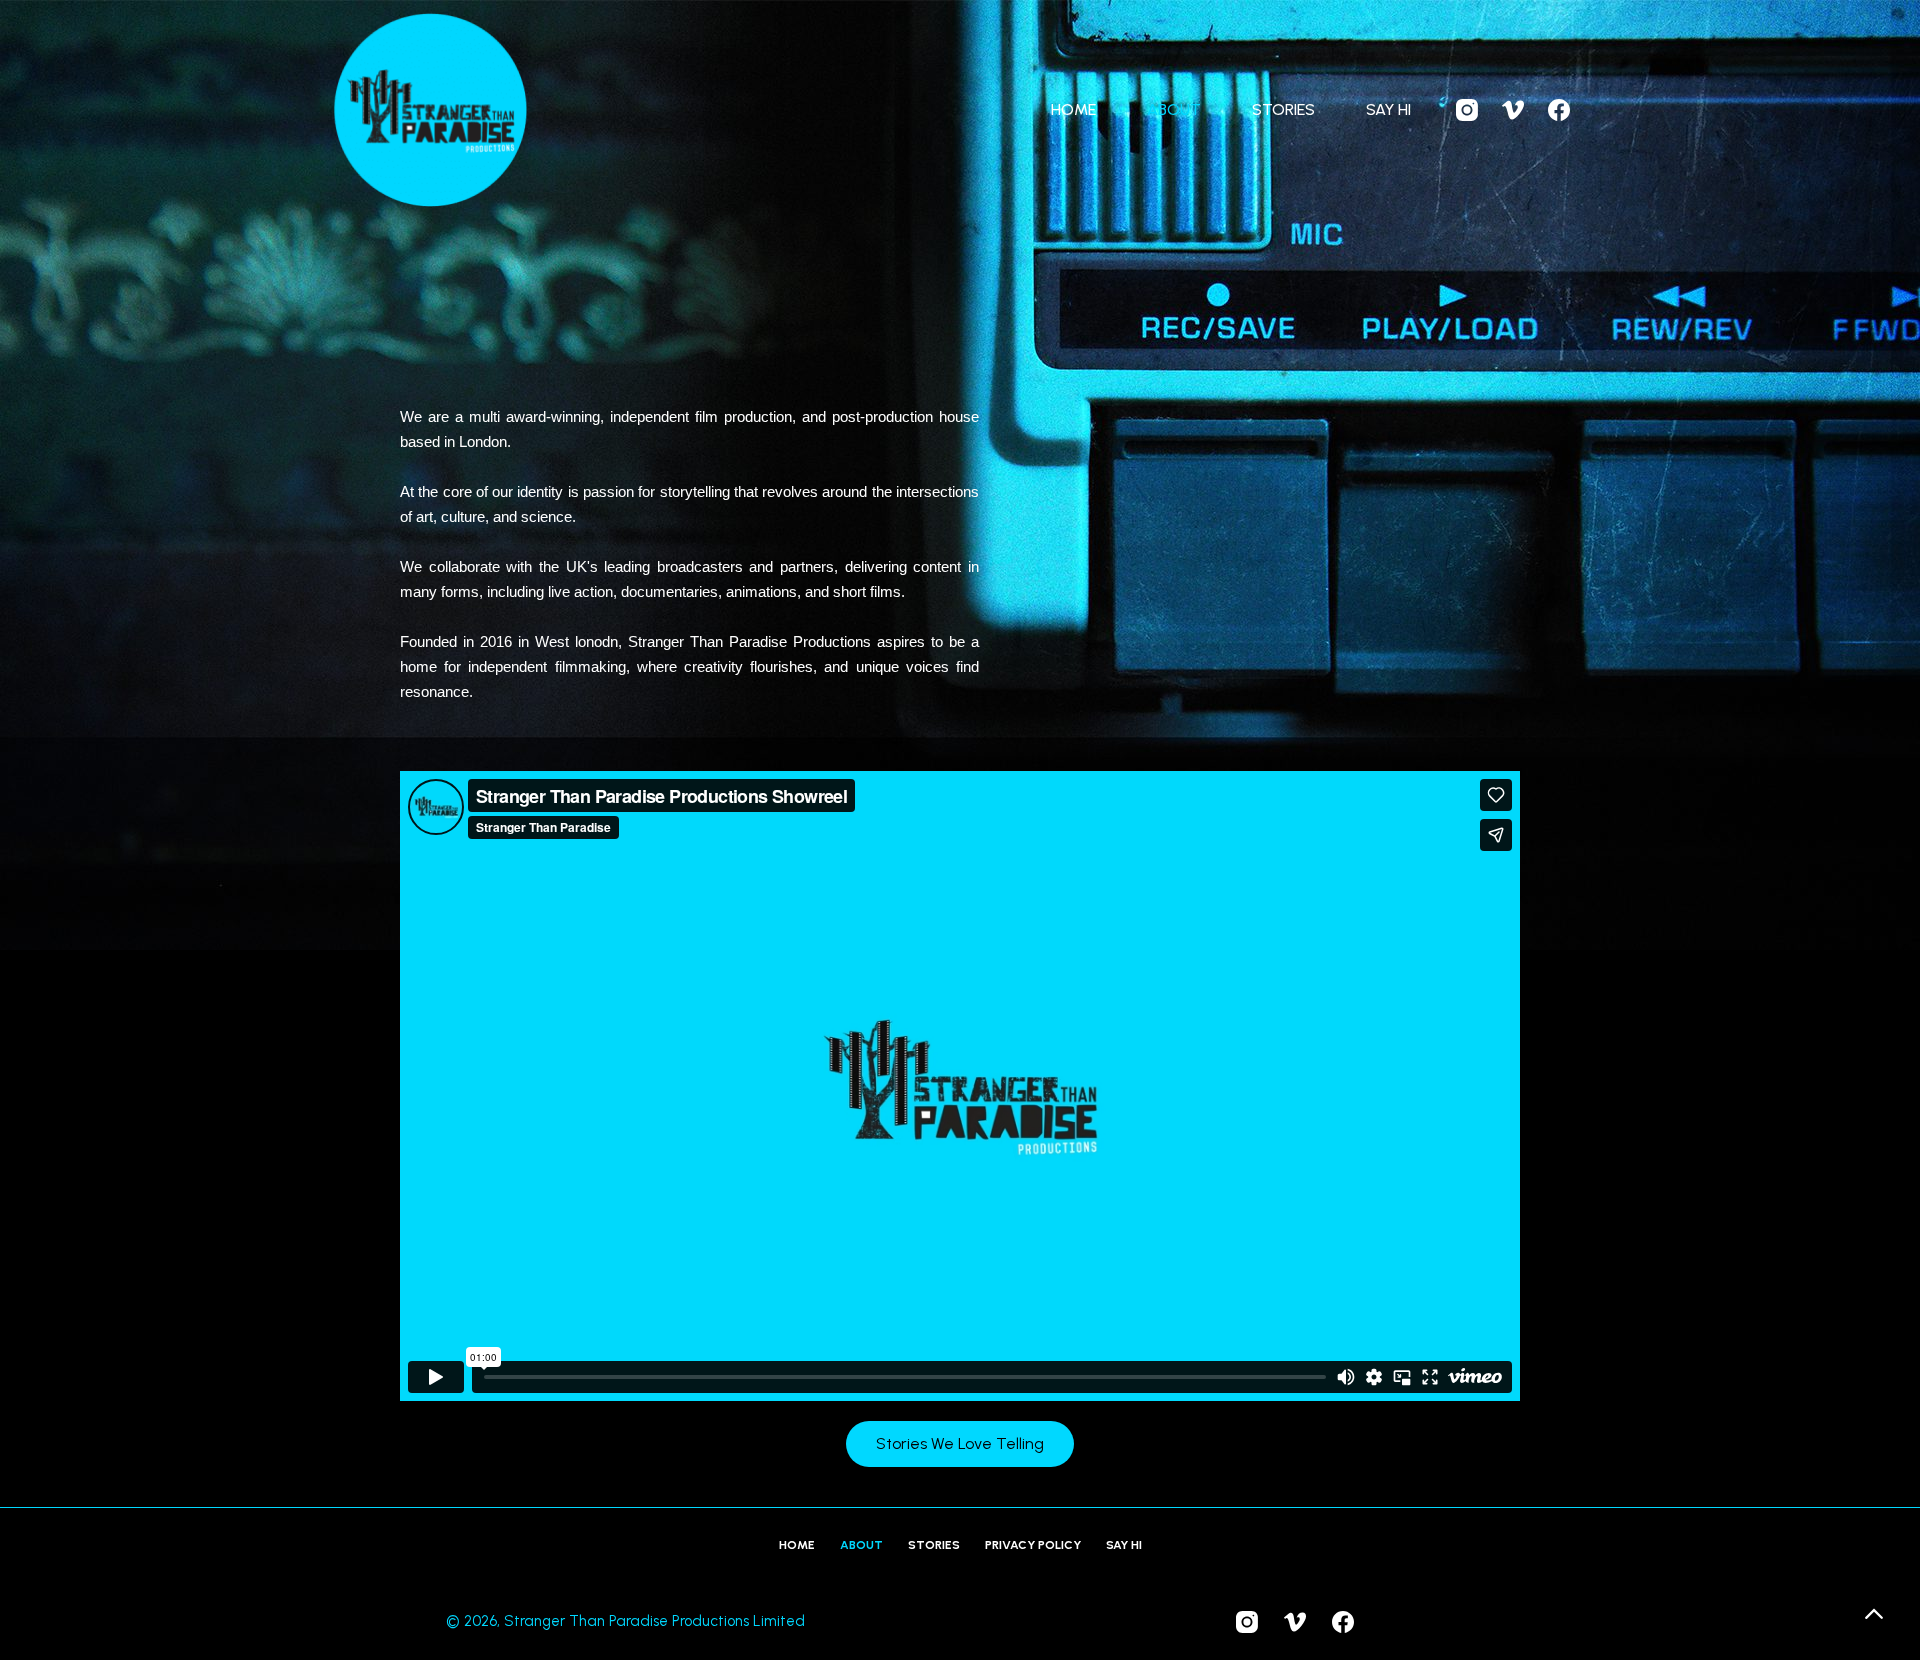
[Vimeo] (1513, 110)
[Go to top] (1874, 1614)
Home (1073, 109)
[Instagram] (1467, 110)
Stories (1283, 109)
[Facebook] (1559, 110)
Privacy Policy (1033, 1545)
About (1174, 109)
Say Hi (1388, 109)
